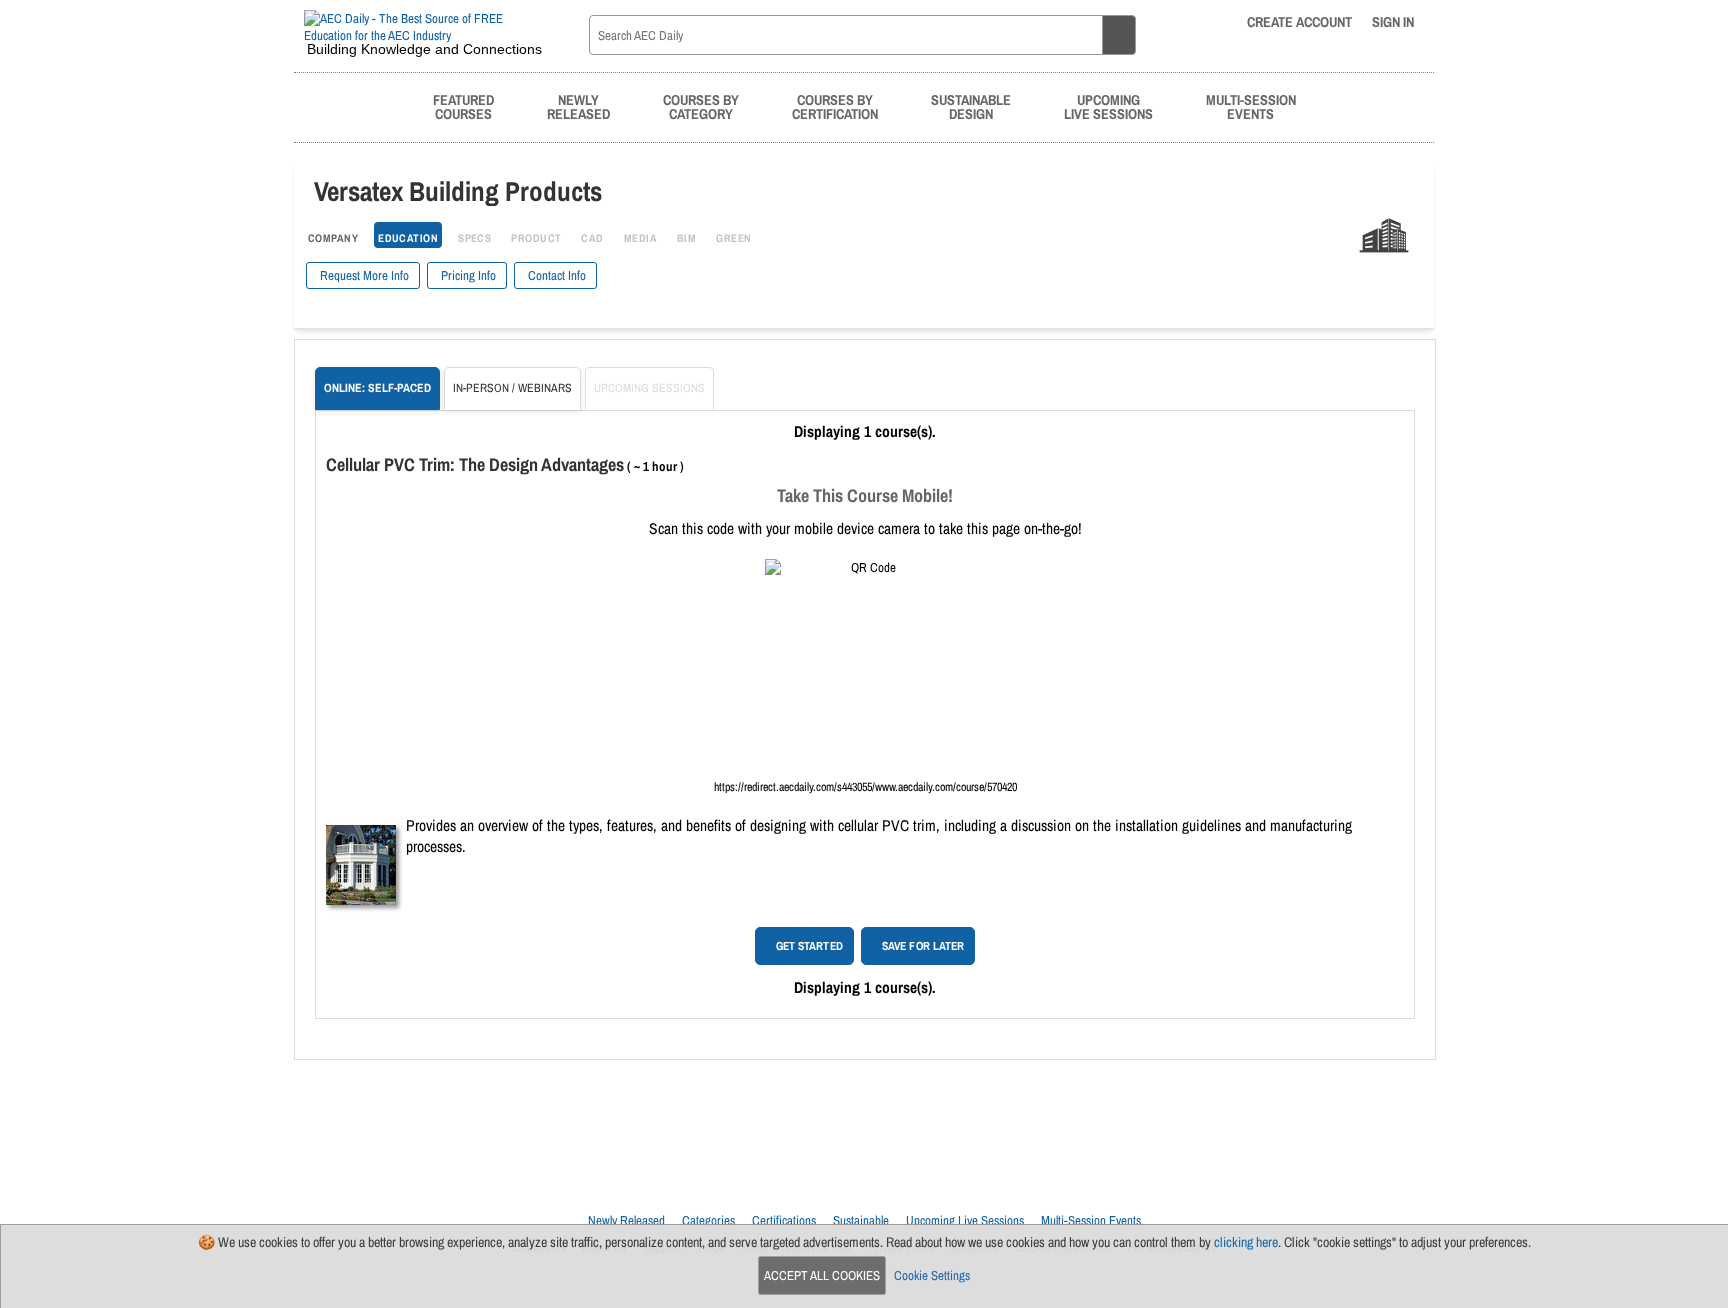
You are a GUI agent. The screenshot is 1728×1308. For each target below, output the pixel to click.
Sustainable (861, 1220)
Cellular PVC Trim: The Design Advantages (475, 464)
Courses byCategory (701, 106)
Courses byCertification (835, 106)
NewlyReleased (578, 106)
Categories (708, 1220)
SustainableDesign (971, 106)
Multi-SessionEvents (1251, 106)
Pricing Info (467, 275)
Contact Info (555, 275)
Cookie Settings (932, 1275)
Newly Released (626, 1220)
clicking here (1246, 1242)
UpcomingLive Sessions (1108, 106)
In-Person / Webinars (512, 388)
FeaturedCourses (463, 106)
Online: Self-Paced (377, 388)
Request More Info (363, 275)
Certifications (784, 1220)
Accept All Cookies (822, 1275)
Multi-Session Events (1091, 1220)
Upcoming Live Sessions (965, 1220)
